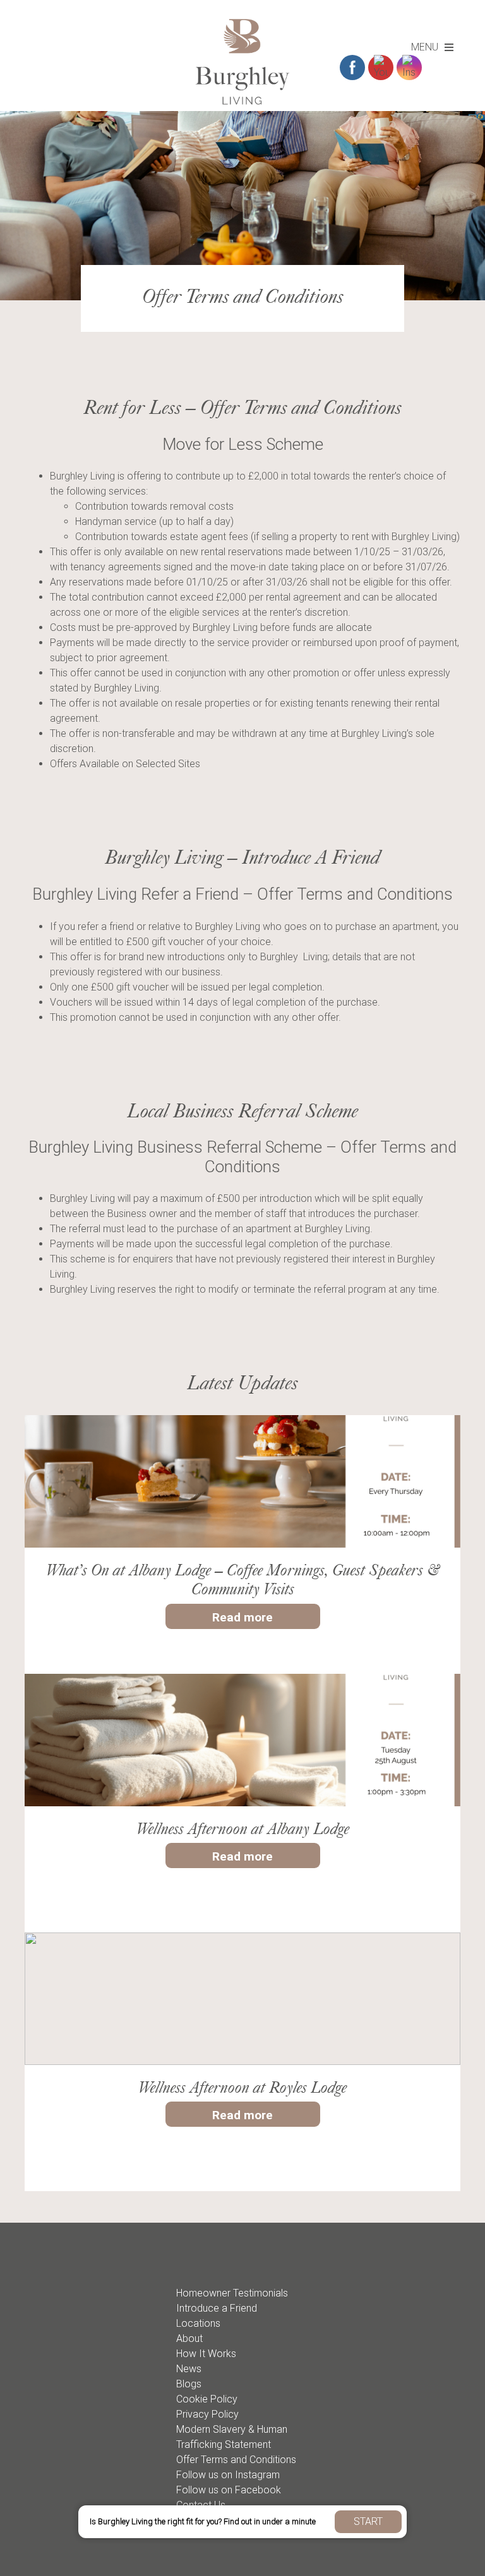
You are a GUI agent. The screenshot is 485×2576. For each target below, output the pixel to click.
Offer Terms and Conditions (236, 2460)
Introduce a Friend (217, 2308)
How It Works (206, 2354)
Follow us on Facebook (229, 2490)
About (189, 2338)
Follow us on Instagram (228, 2475)
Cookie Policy (207, 2399)
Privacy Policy (207, 2414)
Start (368, 2521)
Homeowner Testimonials (232, 2293)
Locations (198, 2323)
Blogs (189, 2384)
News (189, 2369)
